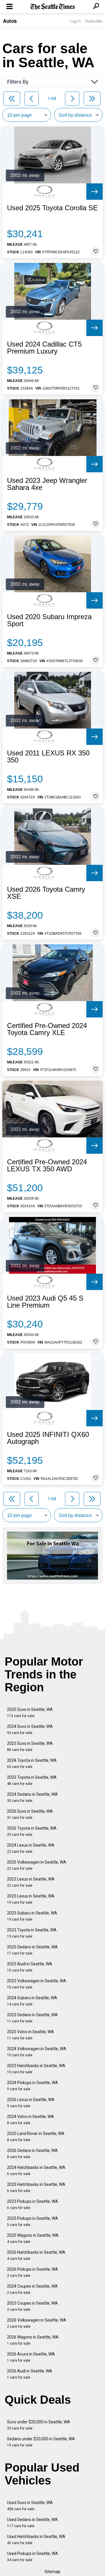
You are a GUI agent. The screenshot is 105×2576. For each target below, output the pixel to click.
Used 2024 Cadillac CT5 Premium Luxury (44, 348)
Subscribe (94, 21)
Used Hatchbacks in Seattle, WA (36, 2540)
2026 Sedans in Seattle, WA (32, 2154)
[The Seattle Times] (53, 7)
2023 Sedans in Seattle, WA (32, 2018)
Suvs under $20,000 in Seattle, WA (38, 2425)
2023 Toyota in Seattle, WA (32, 1933)
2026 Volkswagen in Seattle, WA (37, 2323)
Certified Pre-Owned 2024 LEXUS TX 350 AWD (47, 1165)
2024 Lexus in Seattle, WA (31, 1848)
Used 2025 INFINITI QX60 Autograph (48, 1438)
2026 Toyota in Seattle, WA (32, 1831)
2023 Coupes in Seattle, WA (32, 2306)
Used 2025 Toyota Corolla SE (52, 208)
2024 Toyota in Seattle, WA (32, 1763)
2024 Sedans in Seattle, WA (32, 1797)
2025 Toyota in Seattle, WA (32, 1780)
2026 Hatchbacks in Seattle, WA (36, 2255)
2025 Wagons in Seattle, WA (33, 2238)
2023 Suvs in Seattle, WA (30, 1746)
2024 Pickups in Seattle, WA (33, 2086)
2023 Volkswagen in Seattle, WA (37, 1984)
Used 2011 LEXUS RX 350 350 (48, 757)
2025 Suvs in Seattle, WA (30, 1713)
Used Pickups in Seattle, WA (33, 2557)
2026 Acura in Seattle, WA (31, 2357)
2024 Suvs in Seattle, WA (30, 1729)
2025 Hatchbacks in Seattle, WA (36, 2187)
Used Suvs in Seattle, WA (30, 2506)
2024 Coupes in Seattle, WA (32, 2289)
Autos (10, 21)
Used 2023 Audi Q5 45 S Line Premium (45, 1302)
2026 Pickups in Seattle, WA (33, 2272)
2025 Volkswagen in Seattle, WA (37, 1865)
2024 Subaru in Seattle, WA (32, 2001)
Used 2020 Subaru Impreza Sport (49, 620)
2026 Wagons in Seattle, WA (33, 2340)
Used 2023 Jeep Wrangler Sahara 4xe (47, 484)
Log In (76, 21)
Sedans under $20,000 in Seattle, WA (41, 2442)
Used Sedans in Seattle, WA (32, 2523)
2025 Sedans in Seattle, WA (32, 1950)
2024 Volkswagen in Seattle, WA (37, 2052)
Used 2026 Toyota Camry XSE (46, 893)
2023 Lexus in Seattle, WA (31, 1882)
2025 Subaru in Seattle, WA (32, 1916)
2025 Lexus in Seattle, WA (31, 1899)
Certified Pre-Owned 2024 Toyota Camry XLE (47, 1029)
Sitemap (52, 2572)
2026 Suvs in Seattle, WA (30, 1814)
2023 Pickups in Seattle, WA (33, 2204)
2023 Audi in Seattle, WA (30, 1967)
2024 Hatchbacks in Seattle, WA (36, 2171)
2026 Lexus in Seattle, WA (31, 2103)
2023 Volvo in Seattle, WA (30, 2035)
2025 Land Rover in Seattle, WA (36, 2137)
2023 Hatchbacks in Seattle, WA (36, 2069)
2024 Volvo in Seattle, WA (30, 2120)
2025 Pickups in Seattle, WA (33, 2221)
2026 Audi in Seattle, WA (30, 2374)
